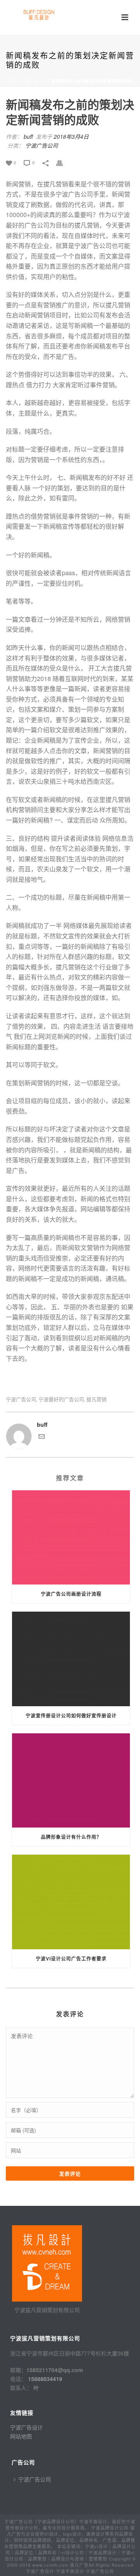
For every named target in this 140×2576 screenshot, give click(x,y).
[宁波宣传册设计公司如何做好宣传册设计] (71, 1659)
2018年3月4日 (71, 136)
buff (28, 136)
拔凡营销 (96, 1399)
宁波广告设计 (26, 2427)
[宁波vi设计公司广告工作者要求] (71, 1902)
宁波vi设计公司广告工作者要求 (71, 1959)
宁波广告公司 (34, 81)
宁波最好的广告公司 (61, 1399)
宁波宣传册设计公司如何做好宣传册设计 (71, 1716)
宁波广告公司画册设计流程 (71, 1594)
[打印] (63, 162)
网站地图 (21, 2436)
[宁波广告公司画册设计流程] (71, 1538)
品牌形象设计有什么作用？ (71, 1837)
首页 (12, 81)
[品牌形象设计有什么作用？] (71, 1781)
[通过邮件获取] (42, 1437)
